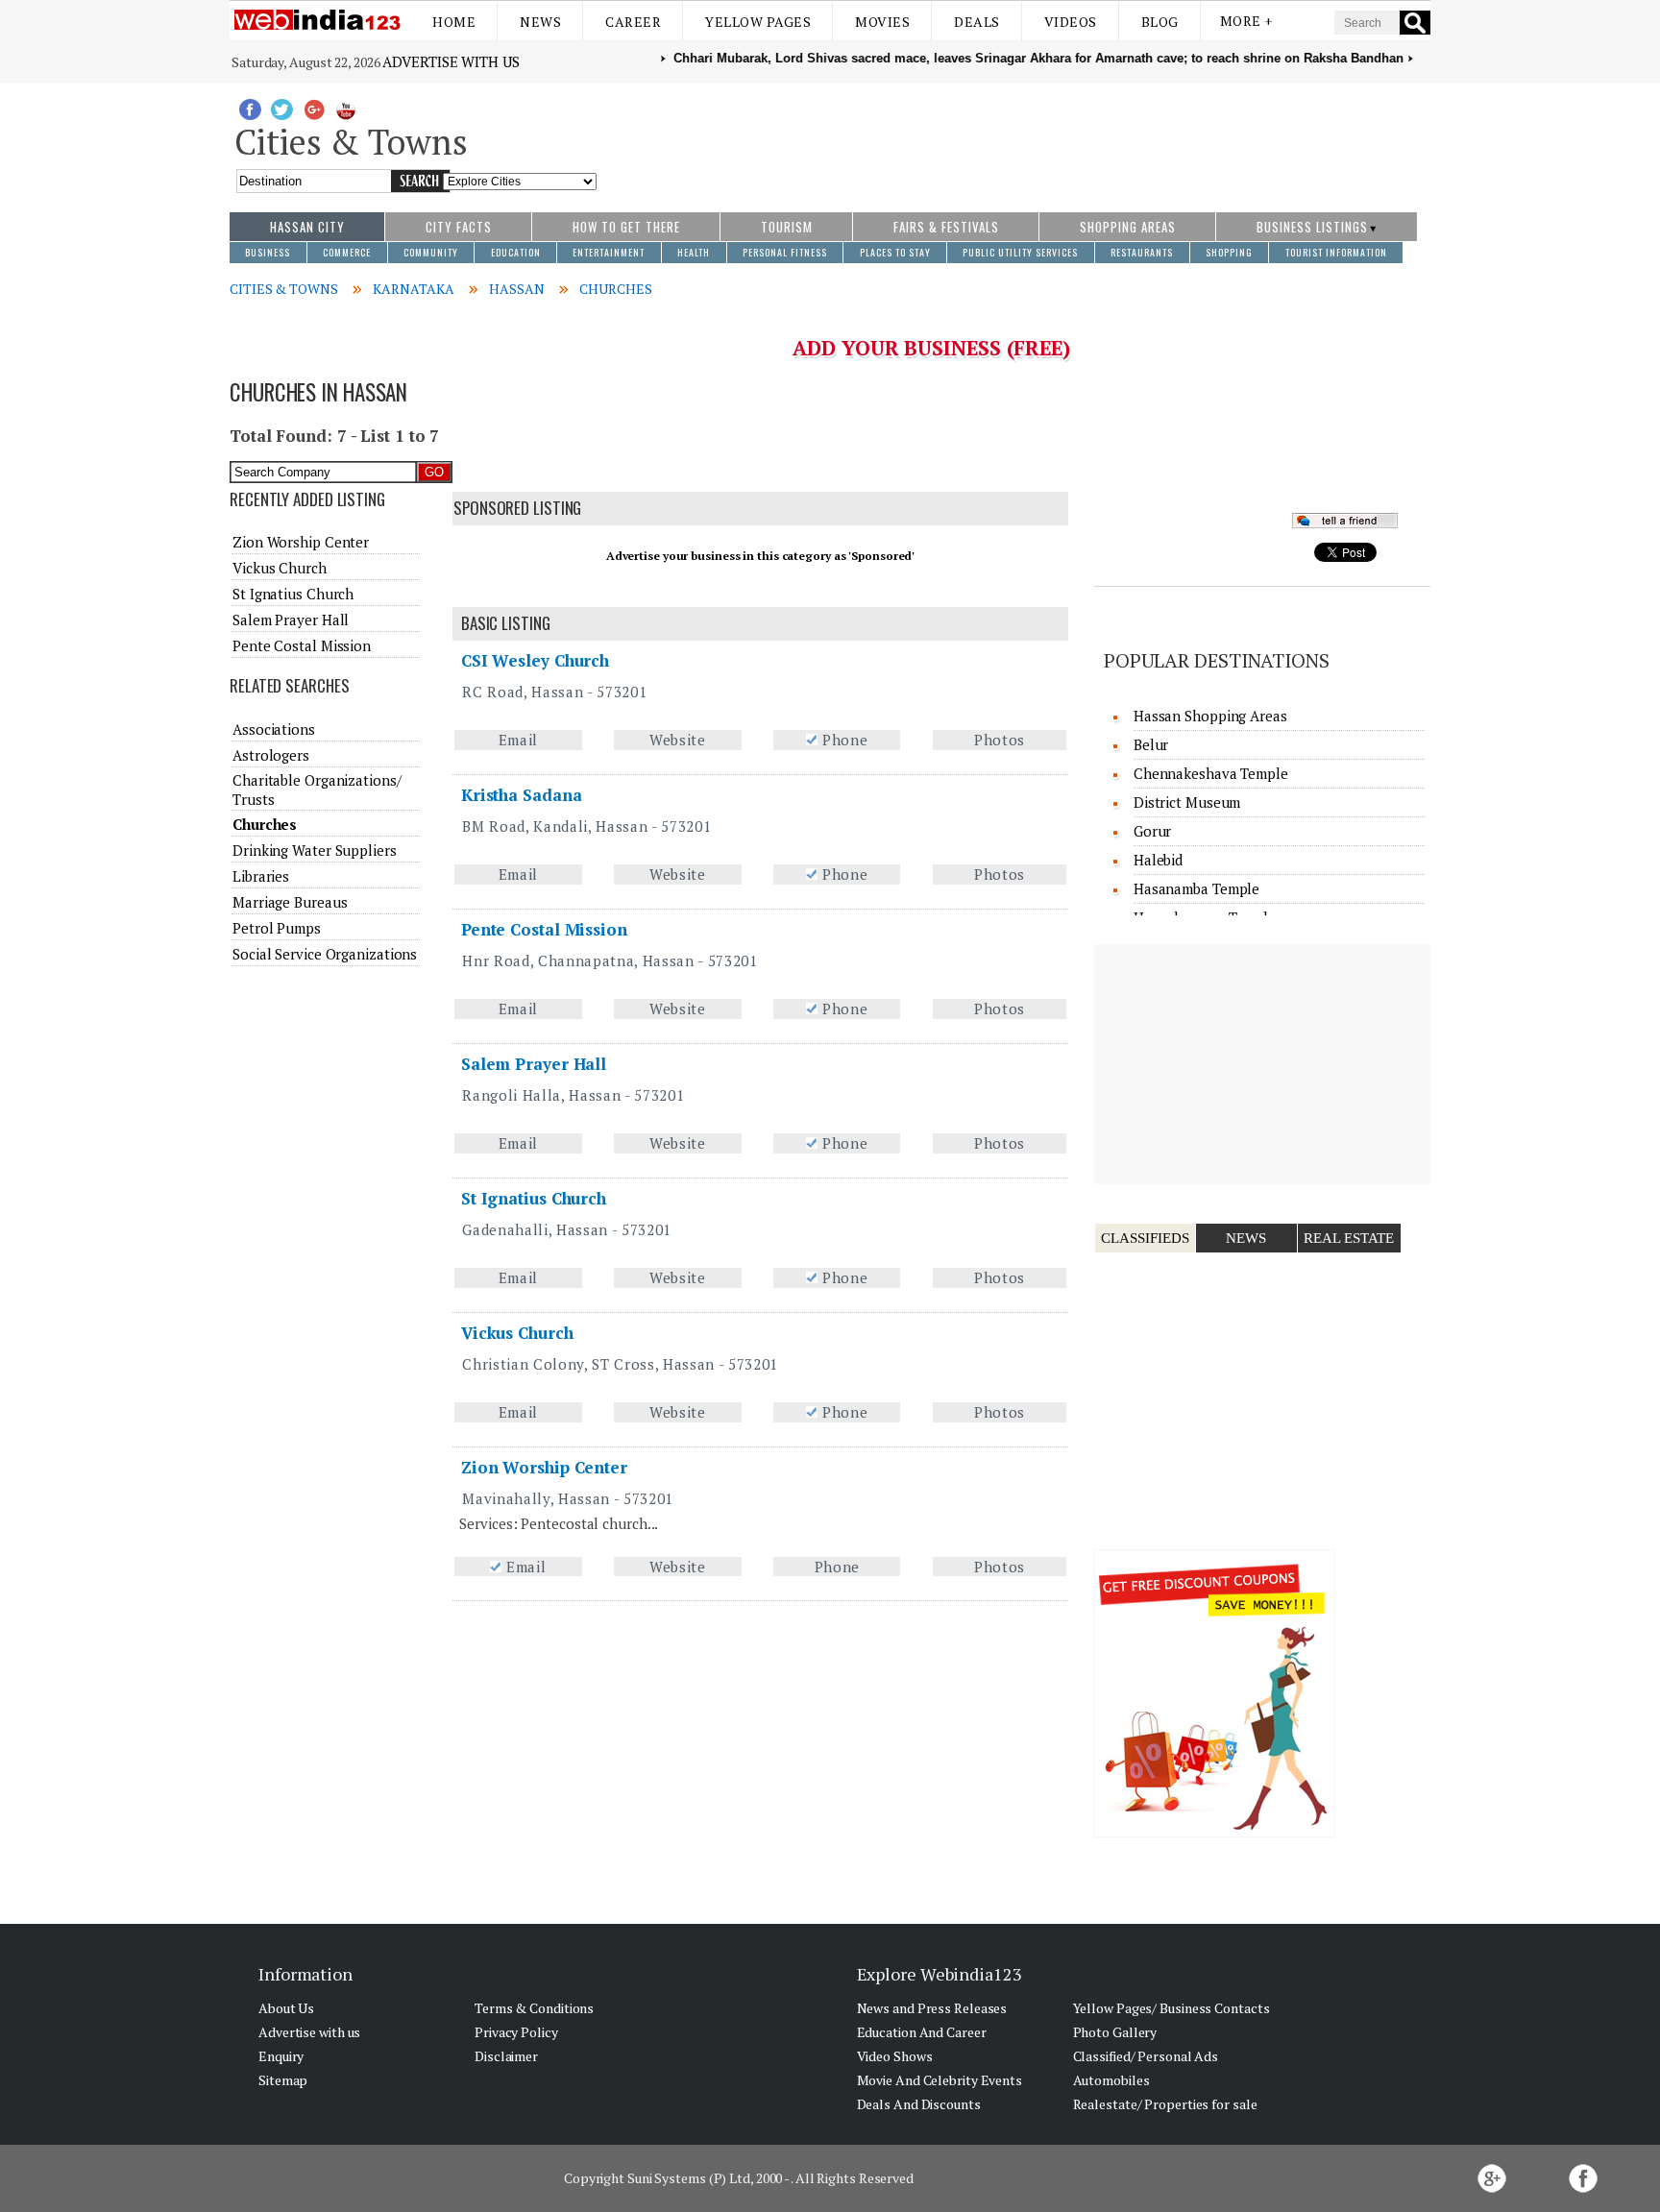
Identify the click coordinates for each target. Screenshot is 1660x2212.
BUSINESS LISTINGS (1312, 227)
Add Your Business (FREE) (931, 348)
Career (633, 22)
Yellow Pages (758, 22)
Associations (274, 729)
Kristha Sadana (522, 795)
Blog (1160, 22)
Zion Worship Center (544, 1467)
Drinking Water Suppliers (315, 850)
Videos (1071, 22)
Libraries (261, 876)
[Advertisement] (1014, 137)
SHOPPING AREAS (1128, 227)
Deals (977, 22)
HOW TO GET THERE (626, 227)
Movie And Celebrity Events (940, 2080)
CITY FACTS (459, 227)
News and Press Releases (932, 2008)
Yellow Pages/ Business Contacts (1172, 2008)
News (540, 22)
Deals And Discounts (919, 2104)
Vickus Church (517, 1333)
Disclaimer (506, 2056)
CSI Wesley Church (535, 660)
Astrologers (271, 755)
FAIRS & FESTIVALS (946, 227)
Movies (882, 22)
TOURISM (787, 227)
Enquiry (281, 2056)
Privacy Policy (516, 2032)
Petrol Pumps (277, 928)
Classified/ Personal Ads (1146, 2056)
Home (454, 22)
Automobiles (1111, 2080)
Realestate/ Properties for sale (1165, 2104)
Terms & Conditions (534, 2008)
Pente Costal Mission (544, 929)
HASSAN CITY (307, 227)
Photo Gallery (1115, 2032)
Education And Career (922, 2032)
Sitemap (283, 2080)
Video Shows (895, 2056)
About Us (286, 2008)
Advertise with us (451, 61)
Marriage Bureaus (290, 902)
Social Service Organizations (325, 954)
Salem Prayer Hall (534, 1064)
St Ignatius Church (534, 1198)
